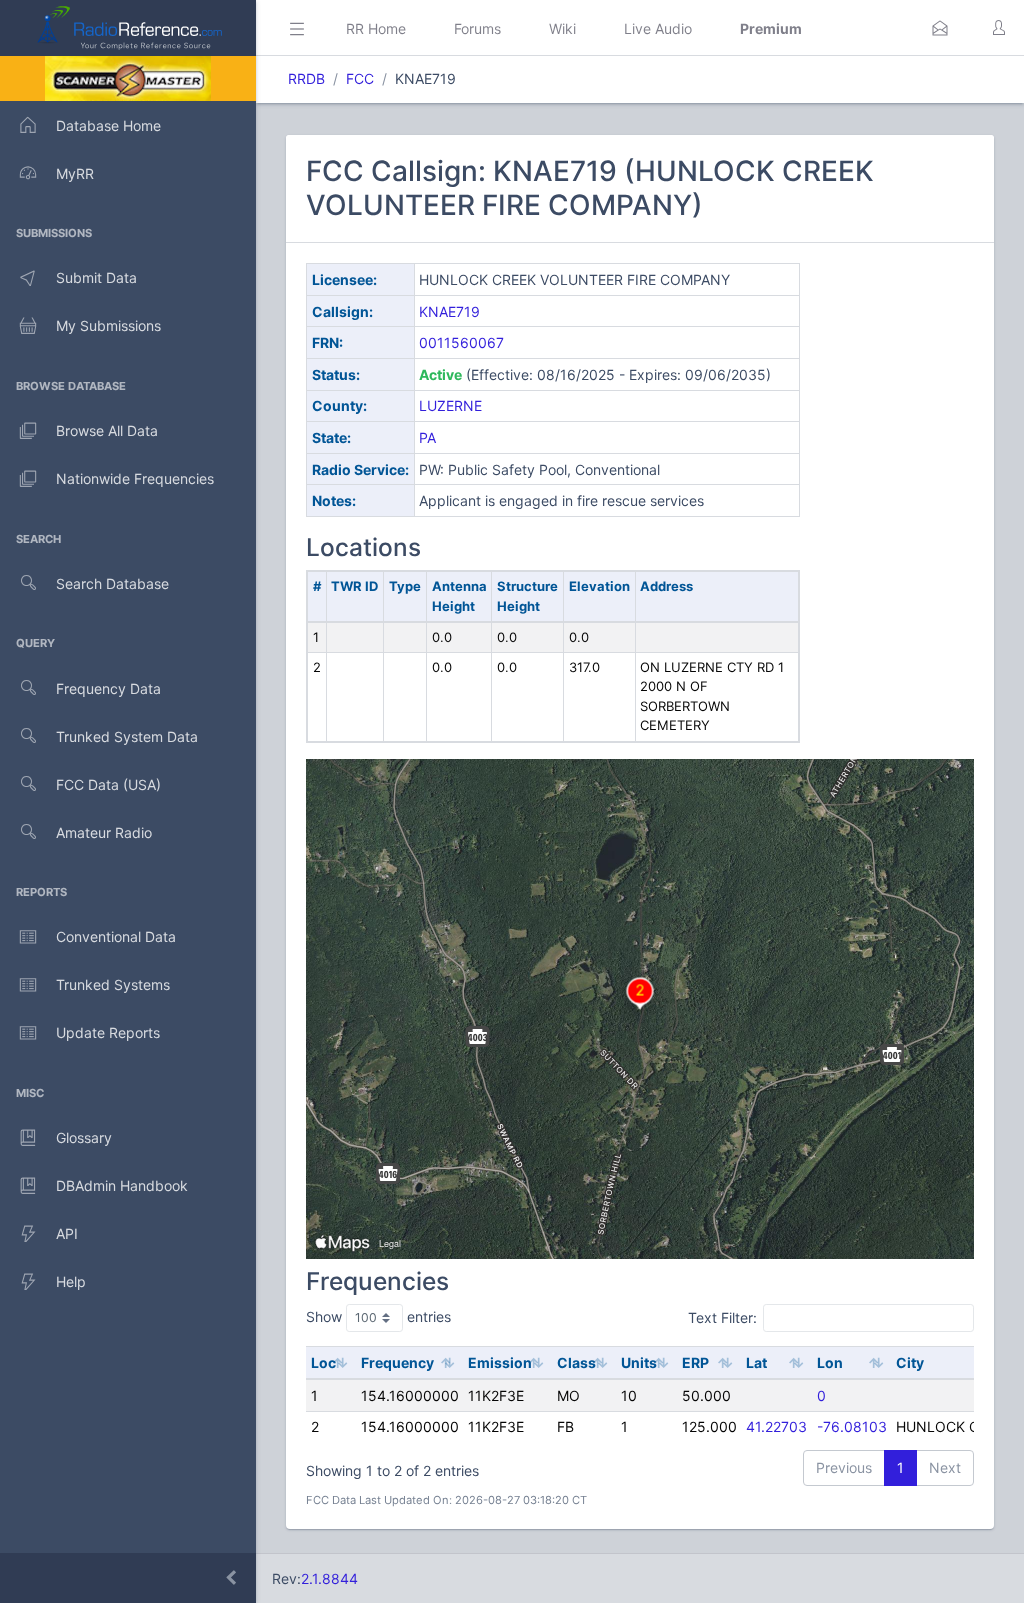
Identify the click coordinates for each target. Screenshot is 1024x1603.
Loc (323, 1362)
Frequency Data (108, 688)
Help (71, 1281)
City (910, 1362)
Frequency (397, 1362)
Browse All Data (107, 430)
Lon (830, 1362)
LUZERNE (450, 405)
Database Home (108, 125)
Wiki (562, 28)
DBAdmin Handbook (122, 1185)
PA (427, 437)
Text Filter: (722, 1317)
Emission (500, 1362)
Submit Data (96, 277)
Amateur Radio (104, 832)
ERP (695, 1362)
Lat (756, 1362)
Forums (477, 28)
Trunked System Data (127, 736)
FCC (360, 78)
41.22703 (776, 1426)
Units (639, 1362)
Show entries (378, 1316)
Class (576, 1362)
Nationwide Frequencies (135, 478)
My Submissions (108, 325)
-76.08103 (852, 1426)
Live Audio (658, 28)
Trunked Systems (113, 984)
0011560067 (461, 342)
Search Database (112, 583)
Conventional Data (116, 936)
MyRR (75, 173)
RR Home (376, 28)
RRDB (306, 78)
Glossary (84, 1137)
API (67, 1233)
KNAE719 (449, 311)
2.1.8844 (329, 1578)
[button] (940, 28)
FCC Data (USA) (108, 784)
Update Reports (108, 1032)
